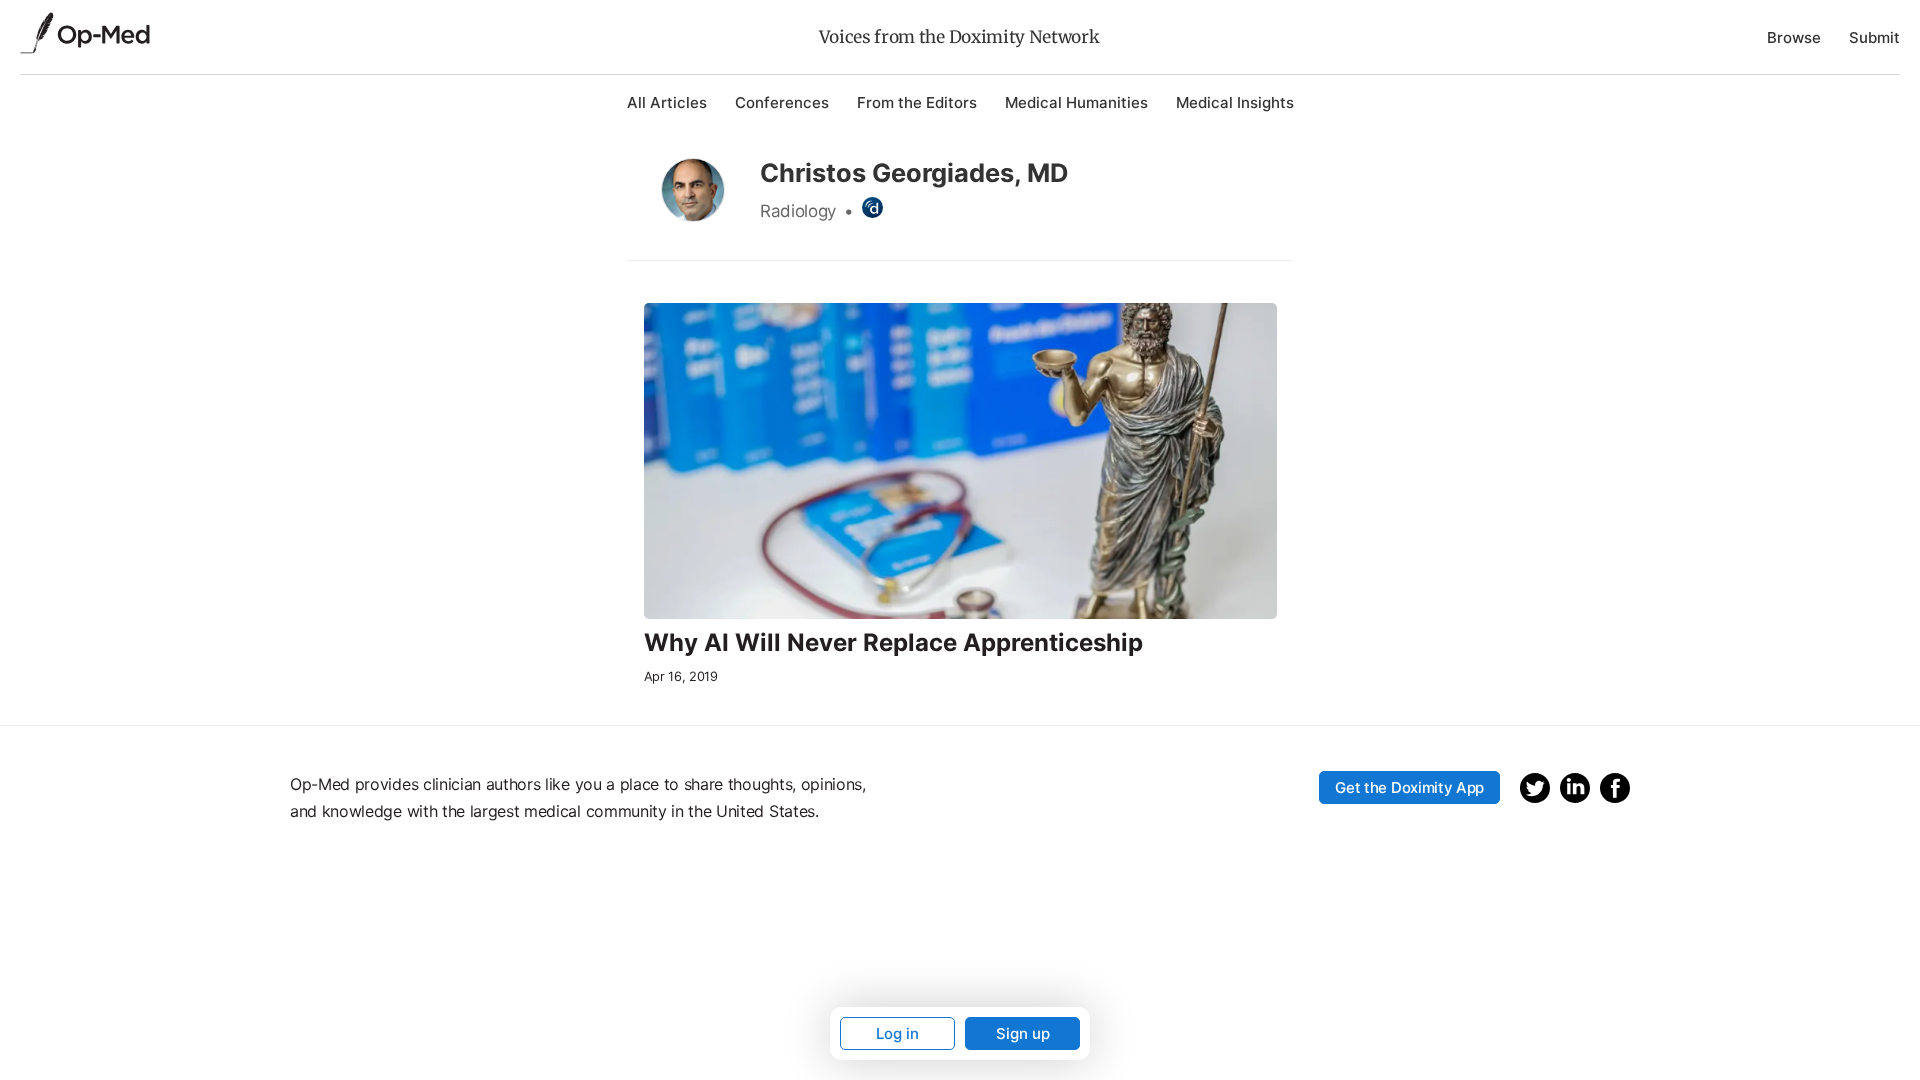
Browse (1794, 37)
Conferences (782, 102)
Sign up (1023, 1033)
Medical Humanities (1076, 102)
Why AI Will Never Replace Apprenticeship (893, 643)
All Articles (667, 102)
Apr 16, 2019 (681, 676)
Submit (1874, 37)
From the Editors (917, 102)
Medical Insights (1235, 102)
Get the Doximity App (1409, 787)
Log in (897, 1033)
